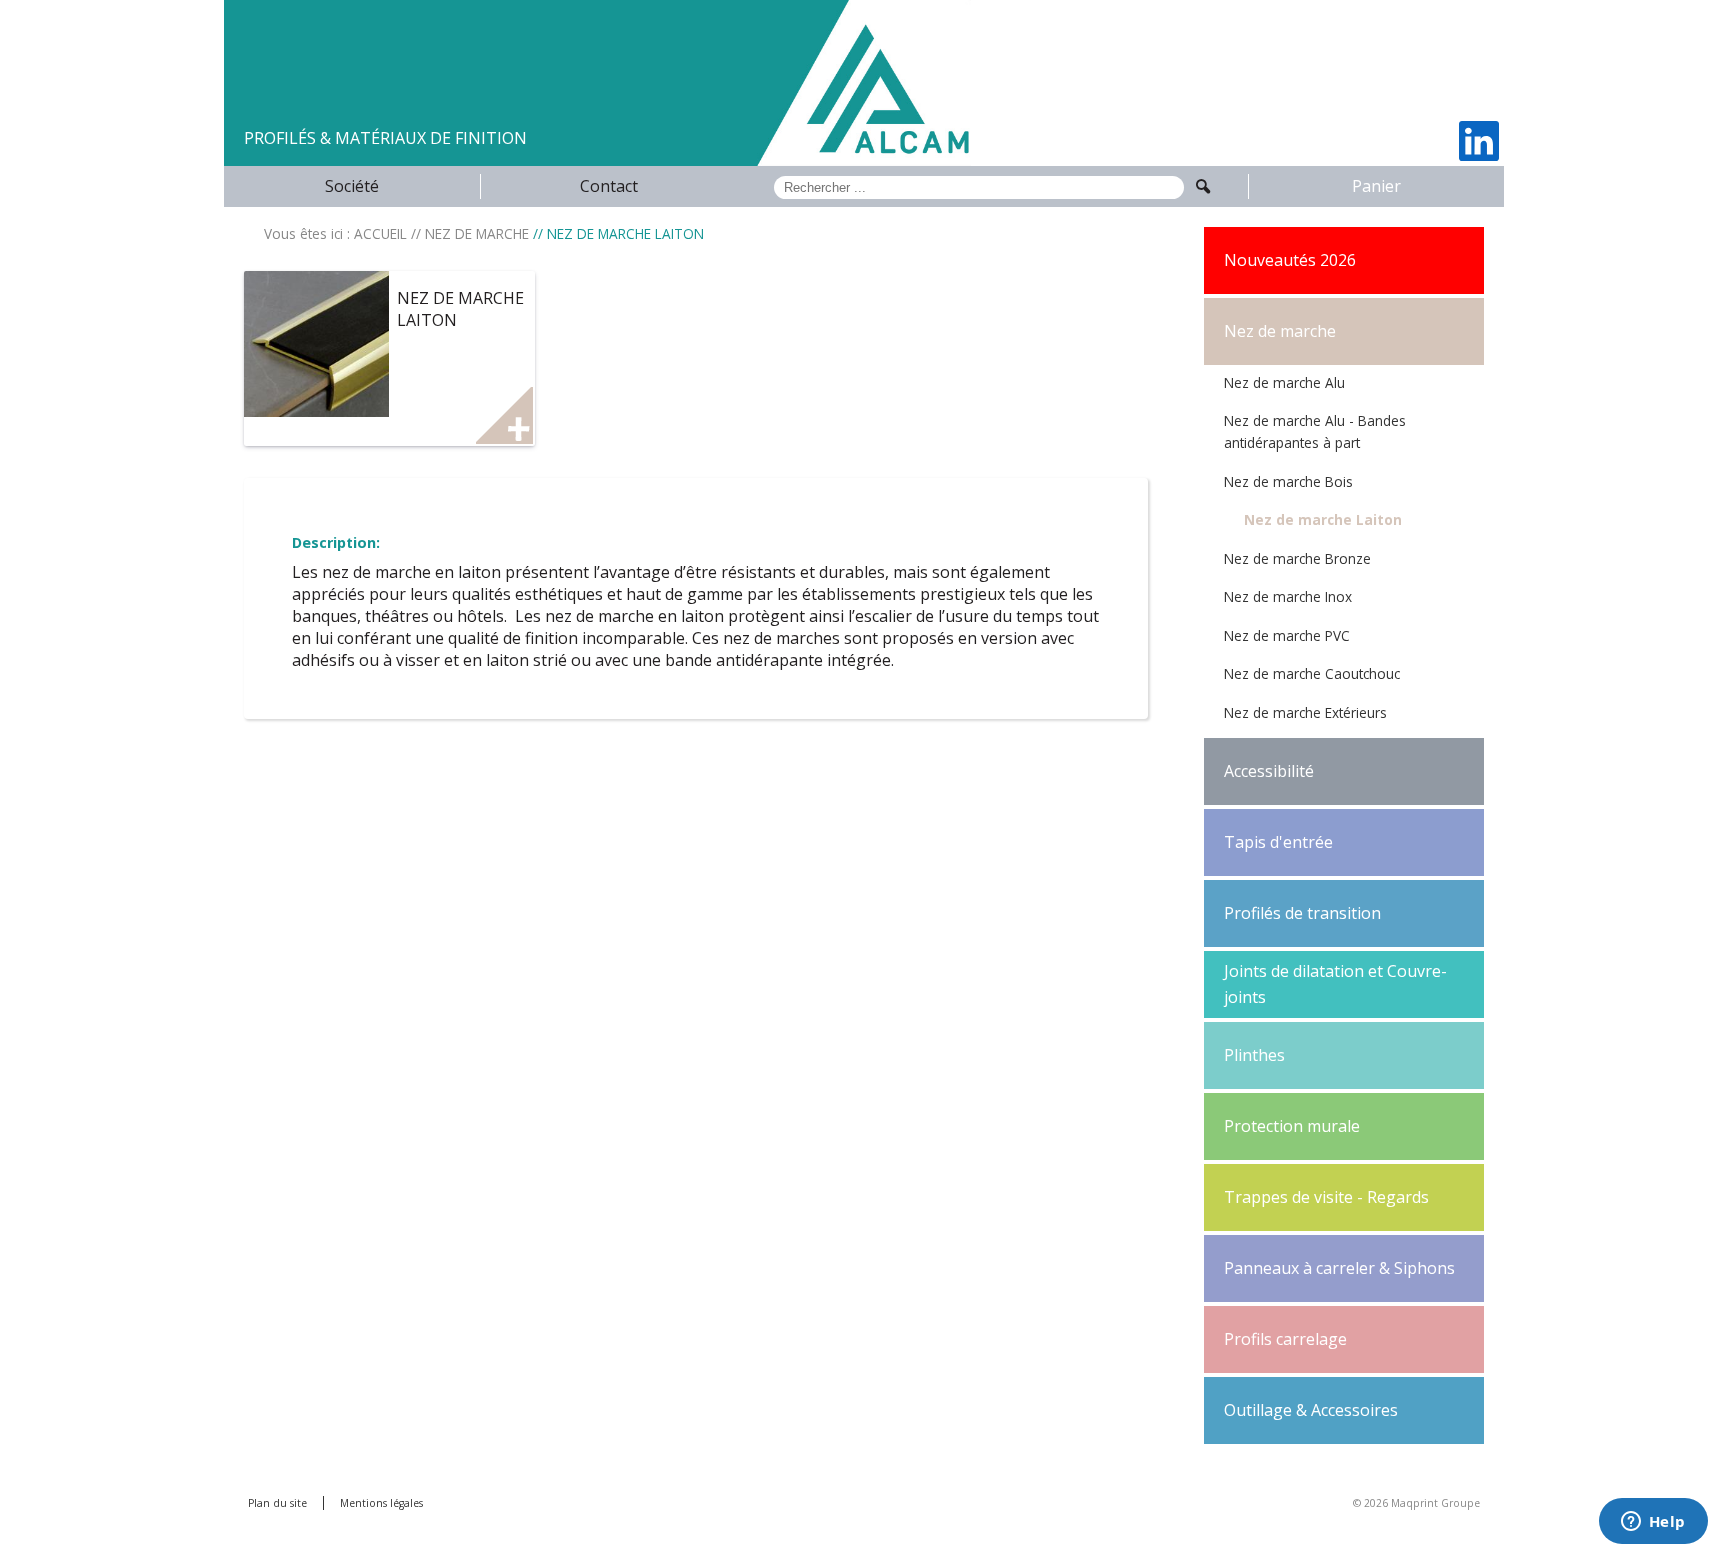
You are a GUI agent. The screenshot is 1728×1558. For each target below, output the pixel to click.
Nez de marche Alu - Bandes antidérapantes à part (1315, 431)
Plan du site (277, 1503)
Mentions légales (381, 1503)
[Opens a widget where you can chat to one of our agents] (1653, 1523)
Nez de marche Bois (1288, 481)
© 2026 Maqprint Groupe (1416, 1503)
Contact (609, 186)
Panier (1376, 186)
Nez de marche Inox (1288, 596)
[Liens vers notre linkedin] (1479, 141)
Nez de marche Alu (1284, 382)
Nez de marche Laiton (1323, 519)
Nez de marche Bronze (1297, 558)
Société (352, 186)
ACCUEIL (380, 233)
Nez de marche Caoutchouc (1312, 673)
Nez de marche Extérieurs (1305, 712)
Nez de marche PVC (1287, 635)
